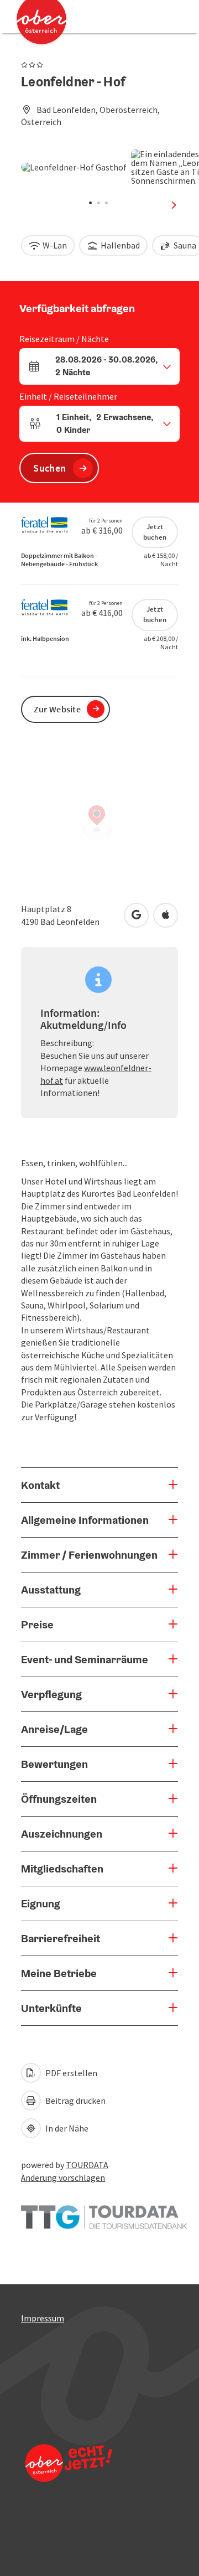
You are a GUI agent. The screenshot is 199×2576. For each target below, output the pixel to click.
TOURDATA (87, 2165)
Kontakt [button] (40, 1485)
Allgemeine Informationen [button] (85, 1520)
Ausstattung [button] (51, 1590)
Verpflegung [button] (51, 1694)
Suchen (49, 468)
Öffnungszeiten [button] (59, 1799)
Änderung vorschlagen (63, 2177)
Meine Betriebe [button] (59, 1973)
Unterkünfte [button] (51, 2008)
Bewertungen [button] (54, 1764)
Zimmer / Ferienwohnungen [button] (89, 1555)
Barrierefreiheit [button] (61, 1938)
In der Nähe (66, 2128)
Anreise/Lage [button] (54, 1729)
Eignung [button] (41, 1903)
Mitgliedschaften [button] (62, 1869)
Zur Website (57, 709)
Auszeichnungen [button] (62, 1834)
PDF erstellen (70, 2073)
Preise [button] (37, 1625)
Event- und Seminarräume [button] (85, 1659)
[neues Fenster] (104, 2211)
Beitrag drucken (75, 2101)
